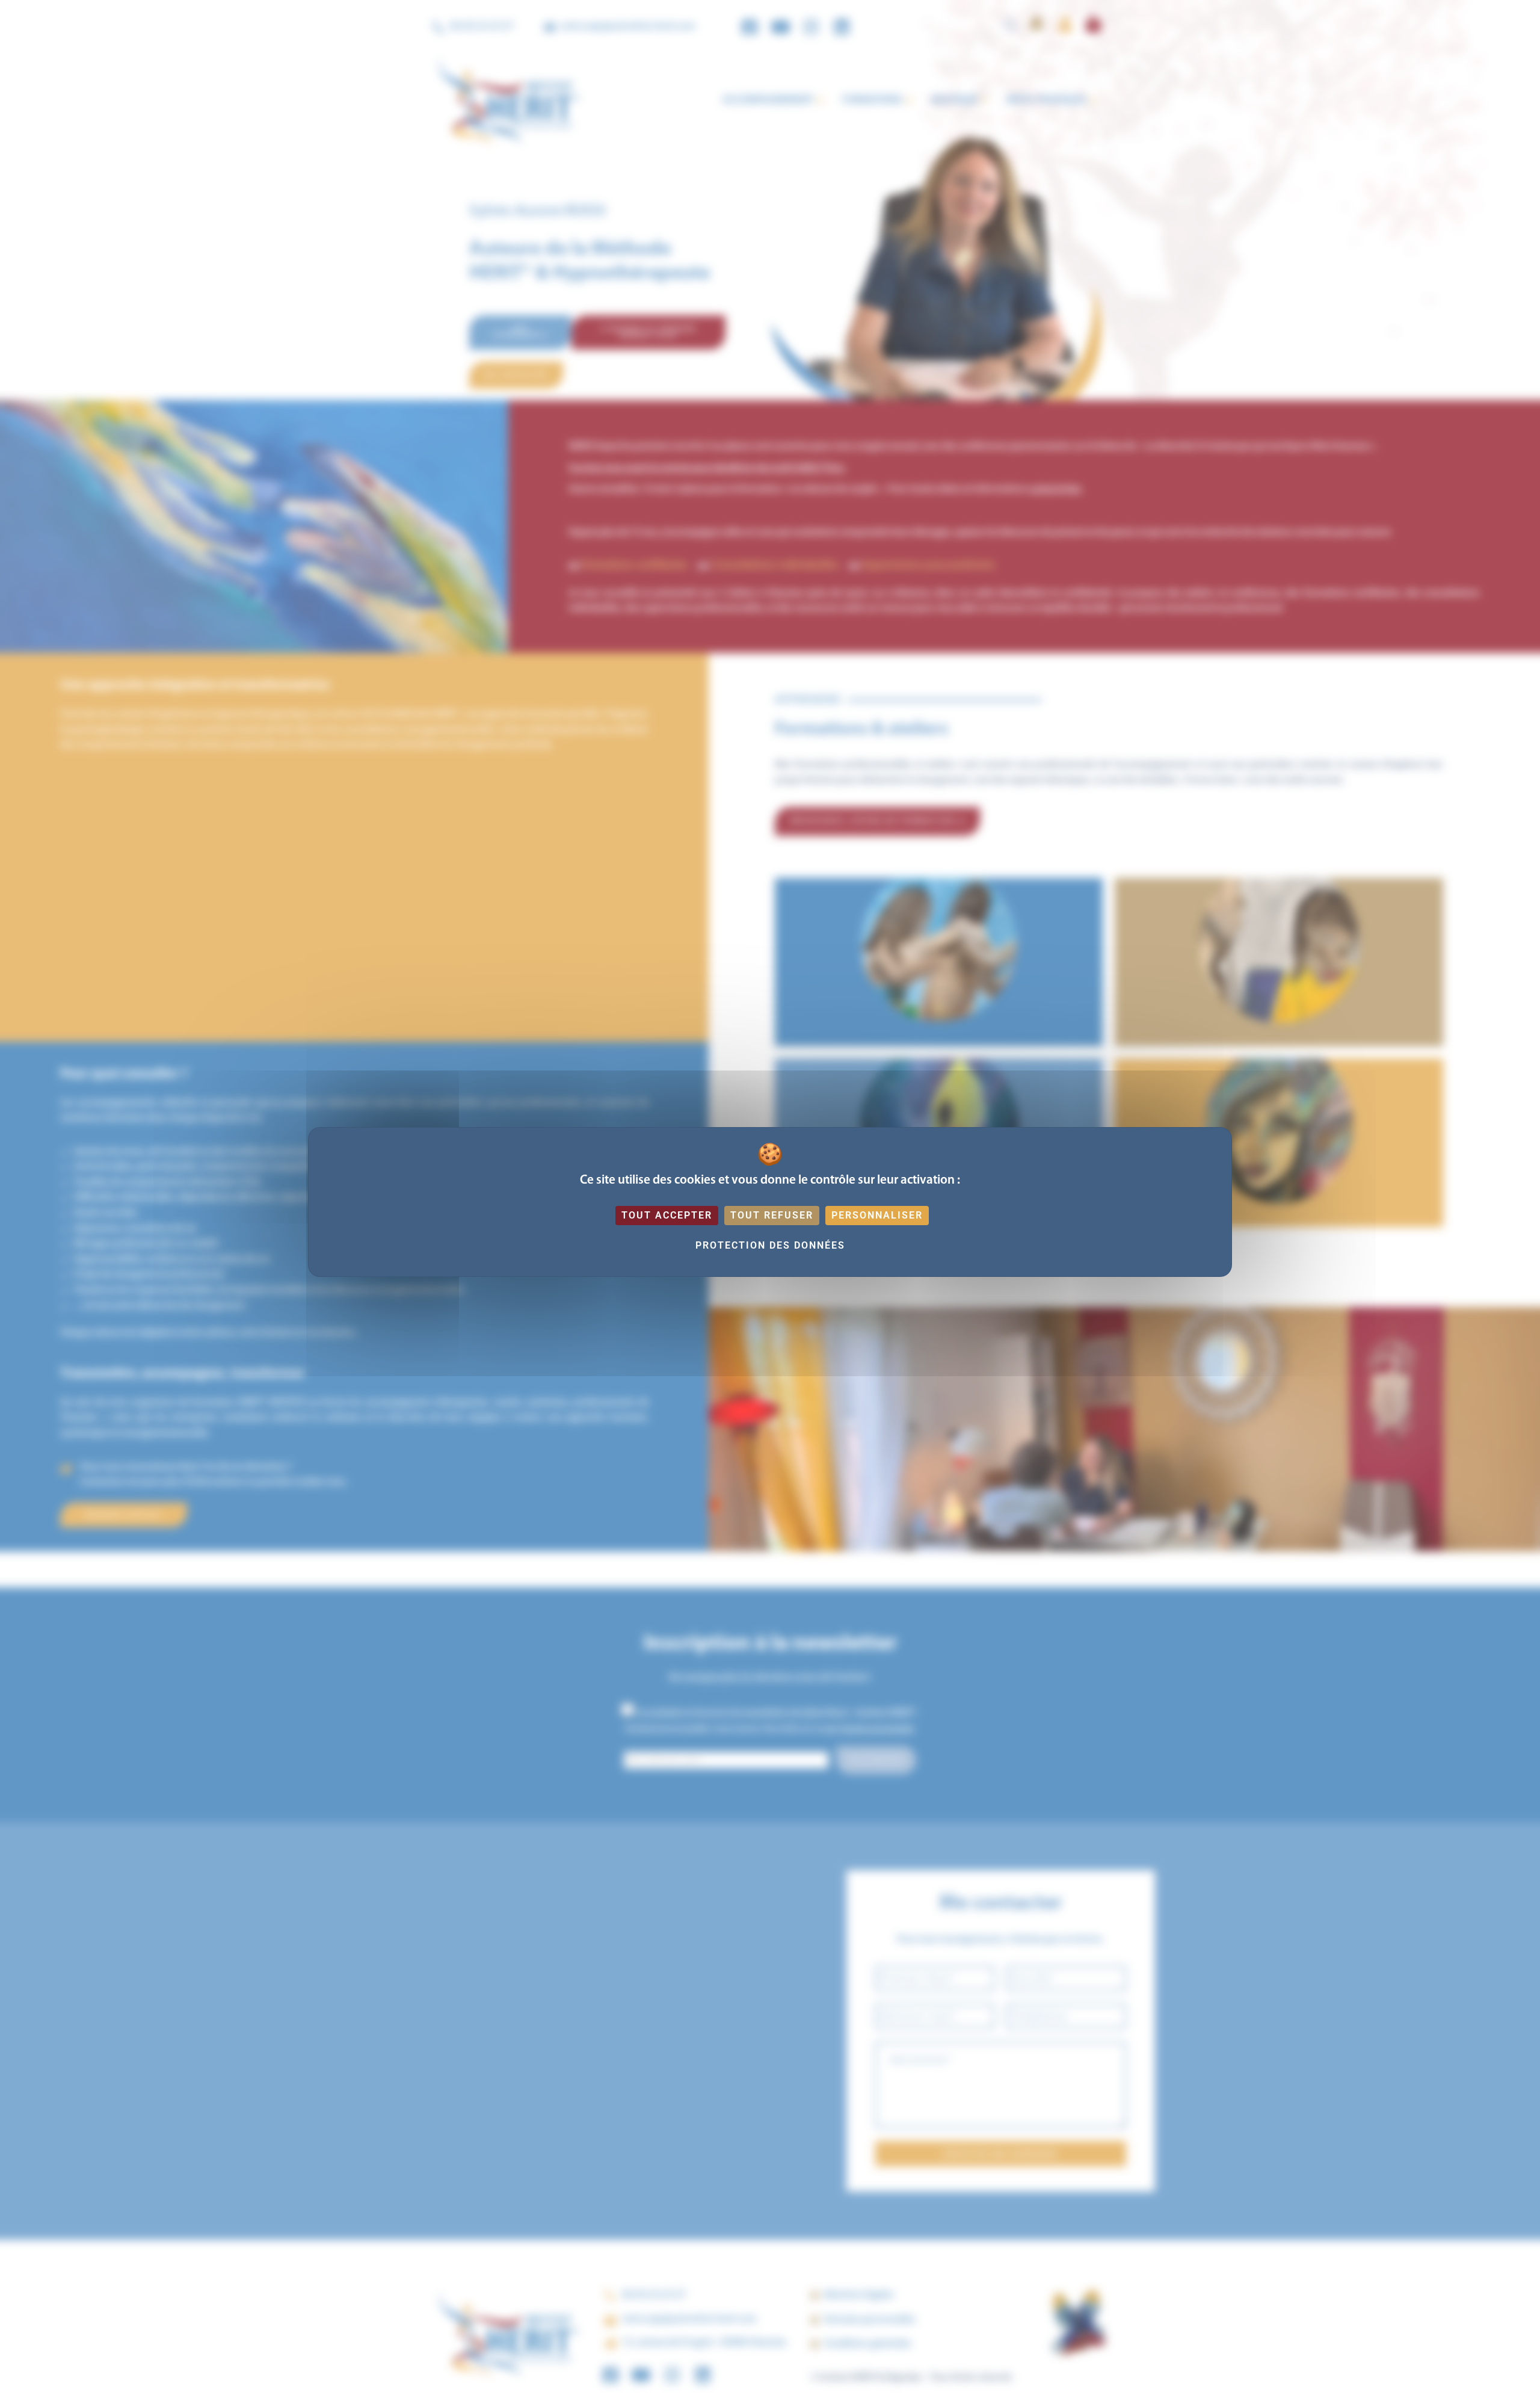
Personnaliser (877, 1215)
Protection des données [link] (770, 1245)
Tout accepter (667, 1215)
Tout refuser (772, 1215)
